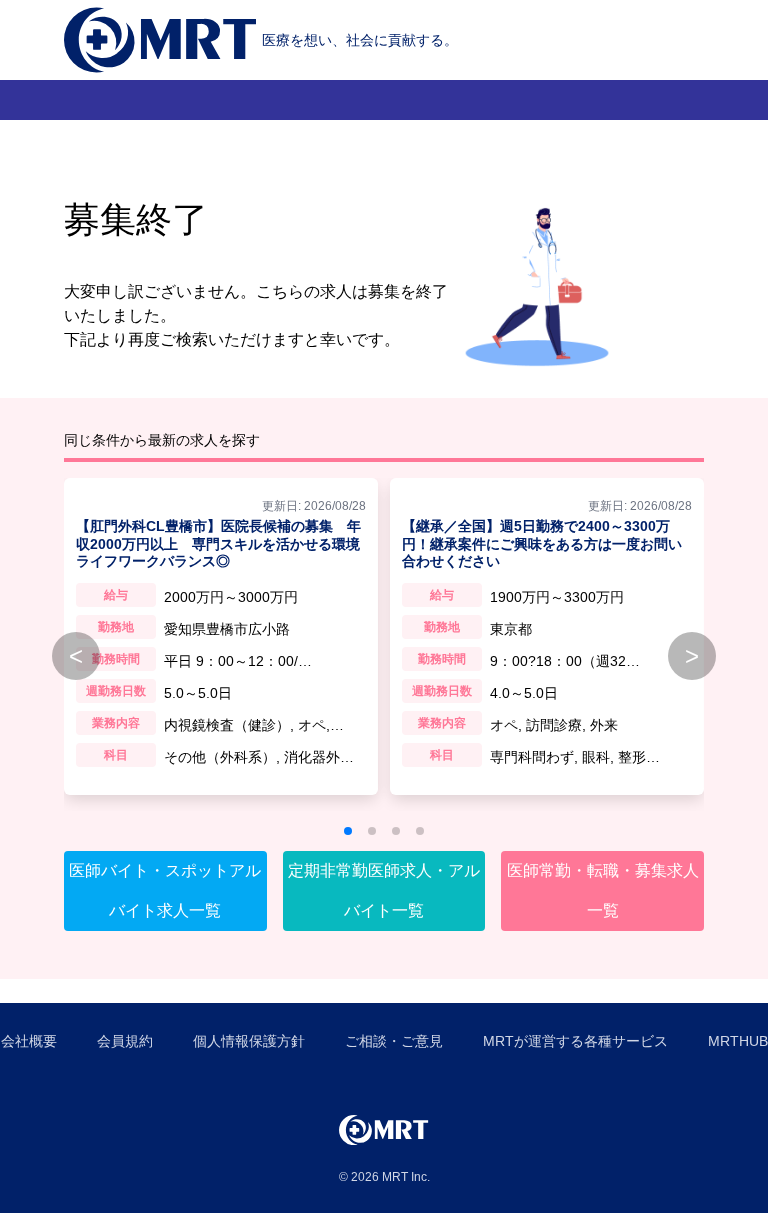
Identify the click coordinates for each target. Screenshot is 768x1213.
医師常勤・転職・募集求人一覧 (603, 890)
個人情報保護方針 (249, 1041)
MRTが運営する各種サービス (575, 1041)
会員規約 (125, 1041)
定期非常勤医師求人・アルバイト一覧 (384, 890)
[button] (348, 831)
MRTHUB (738, 1041)
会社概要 (29, 1041)
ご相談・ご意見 (394, 1041)
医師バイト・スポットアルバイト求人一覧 (165, 890)
